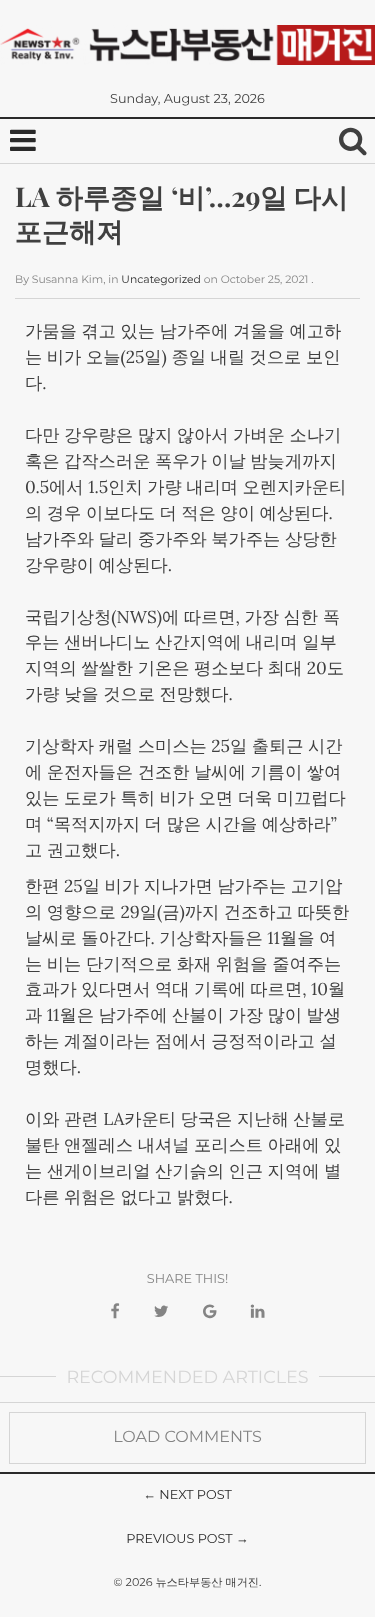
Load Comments (187, 1437)
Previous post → (187, 1539)
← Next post (187, 1495)
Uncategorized (161, 279)
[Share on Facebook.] (114, 1312)
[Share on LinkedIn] (258, 1312)
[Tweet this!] (161, 1312)
